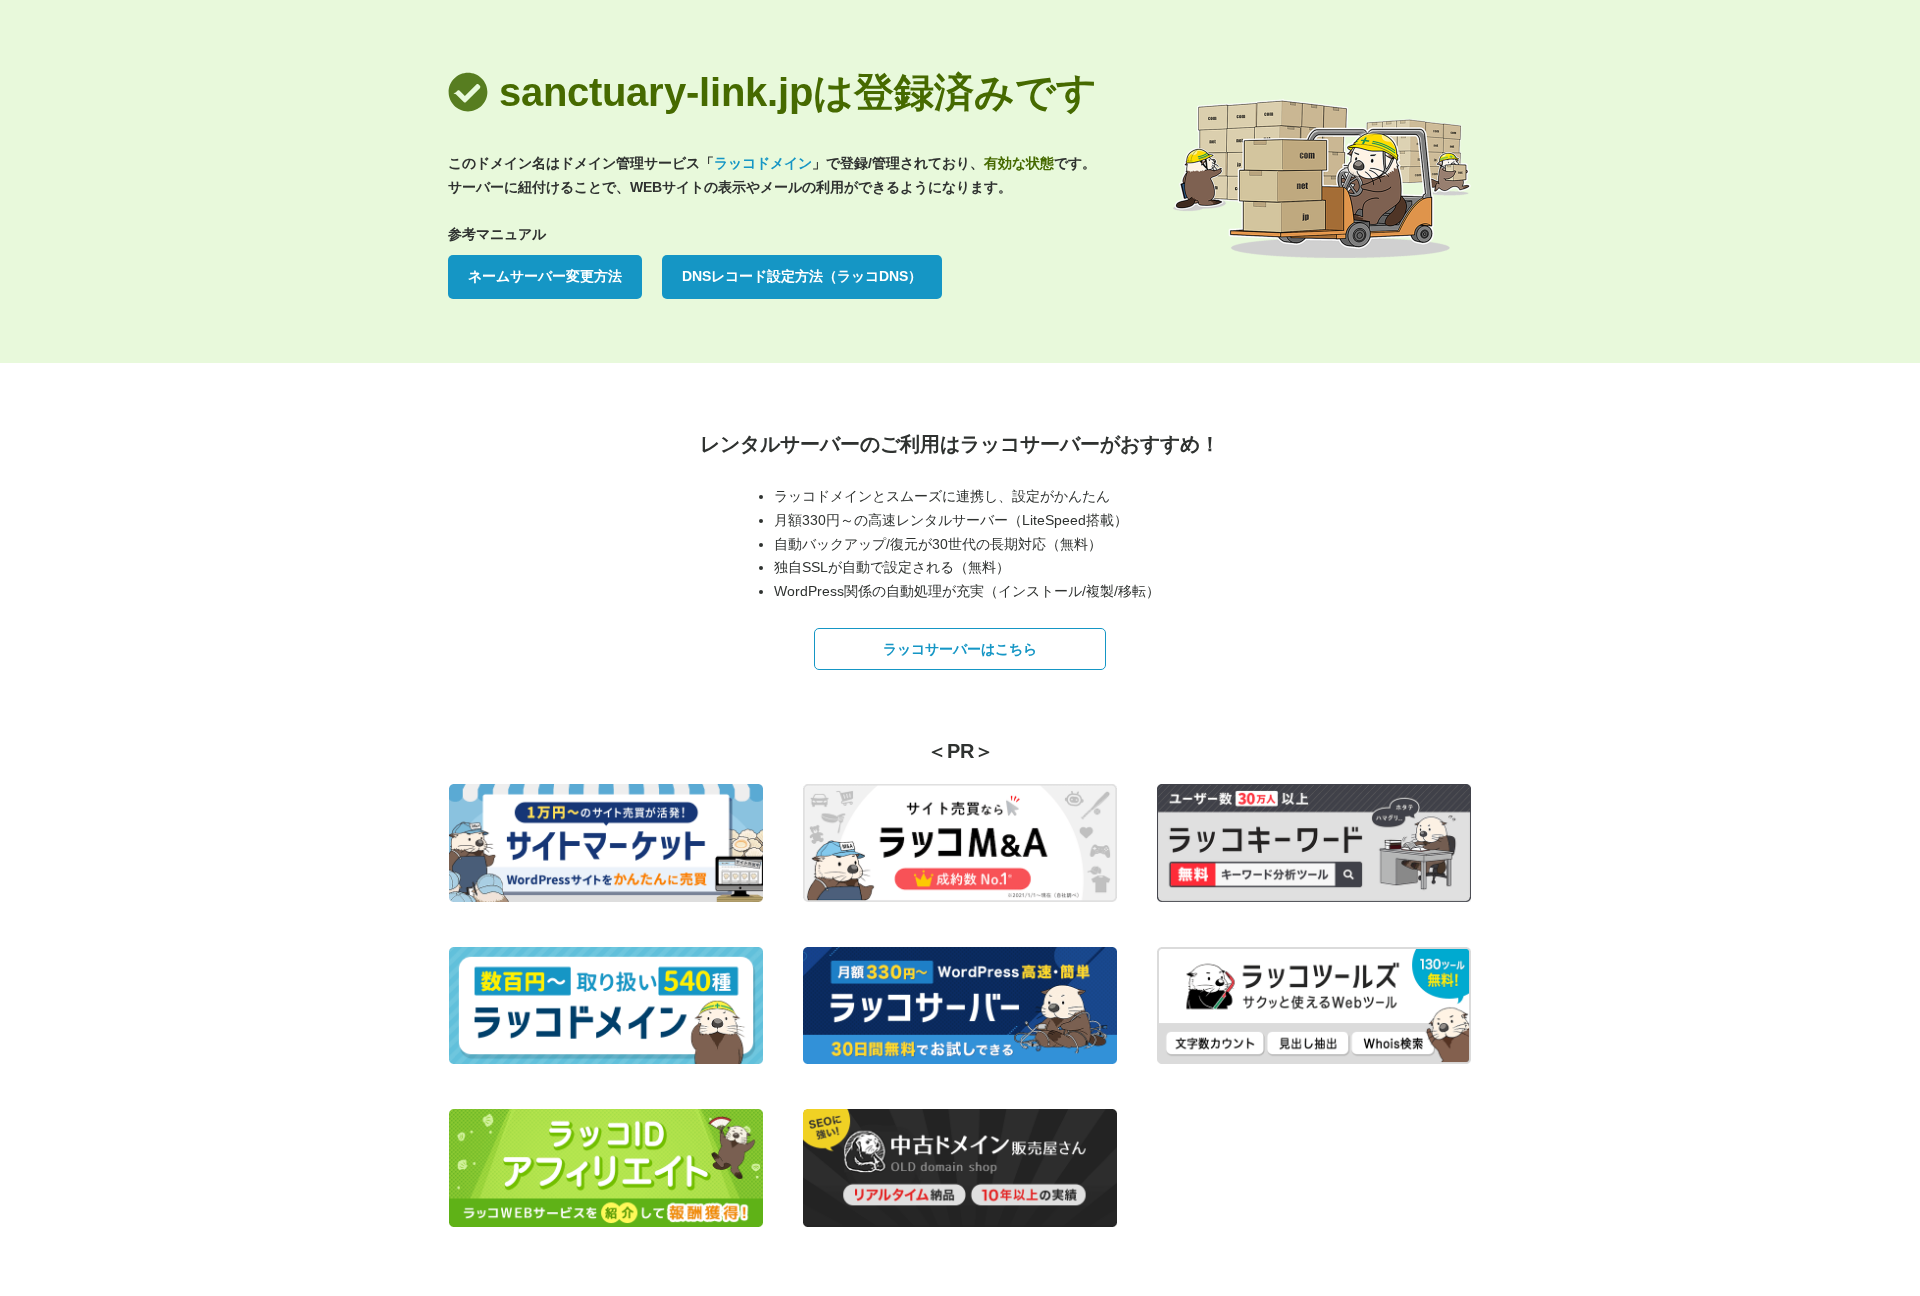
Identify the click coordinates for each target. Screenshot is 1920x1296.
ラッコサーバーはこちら (960, 649)
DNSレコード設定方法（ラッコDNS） (802, 276)
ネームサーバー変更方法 (545, 276)
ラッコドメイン (763, 163)
